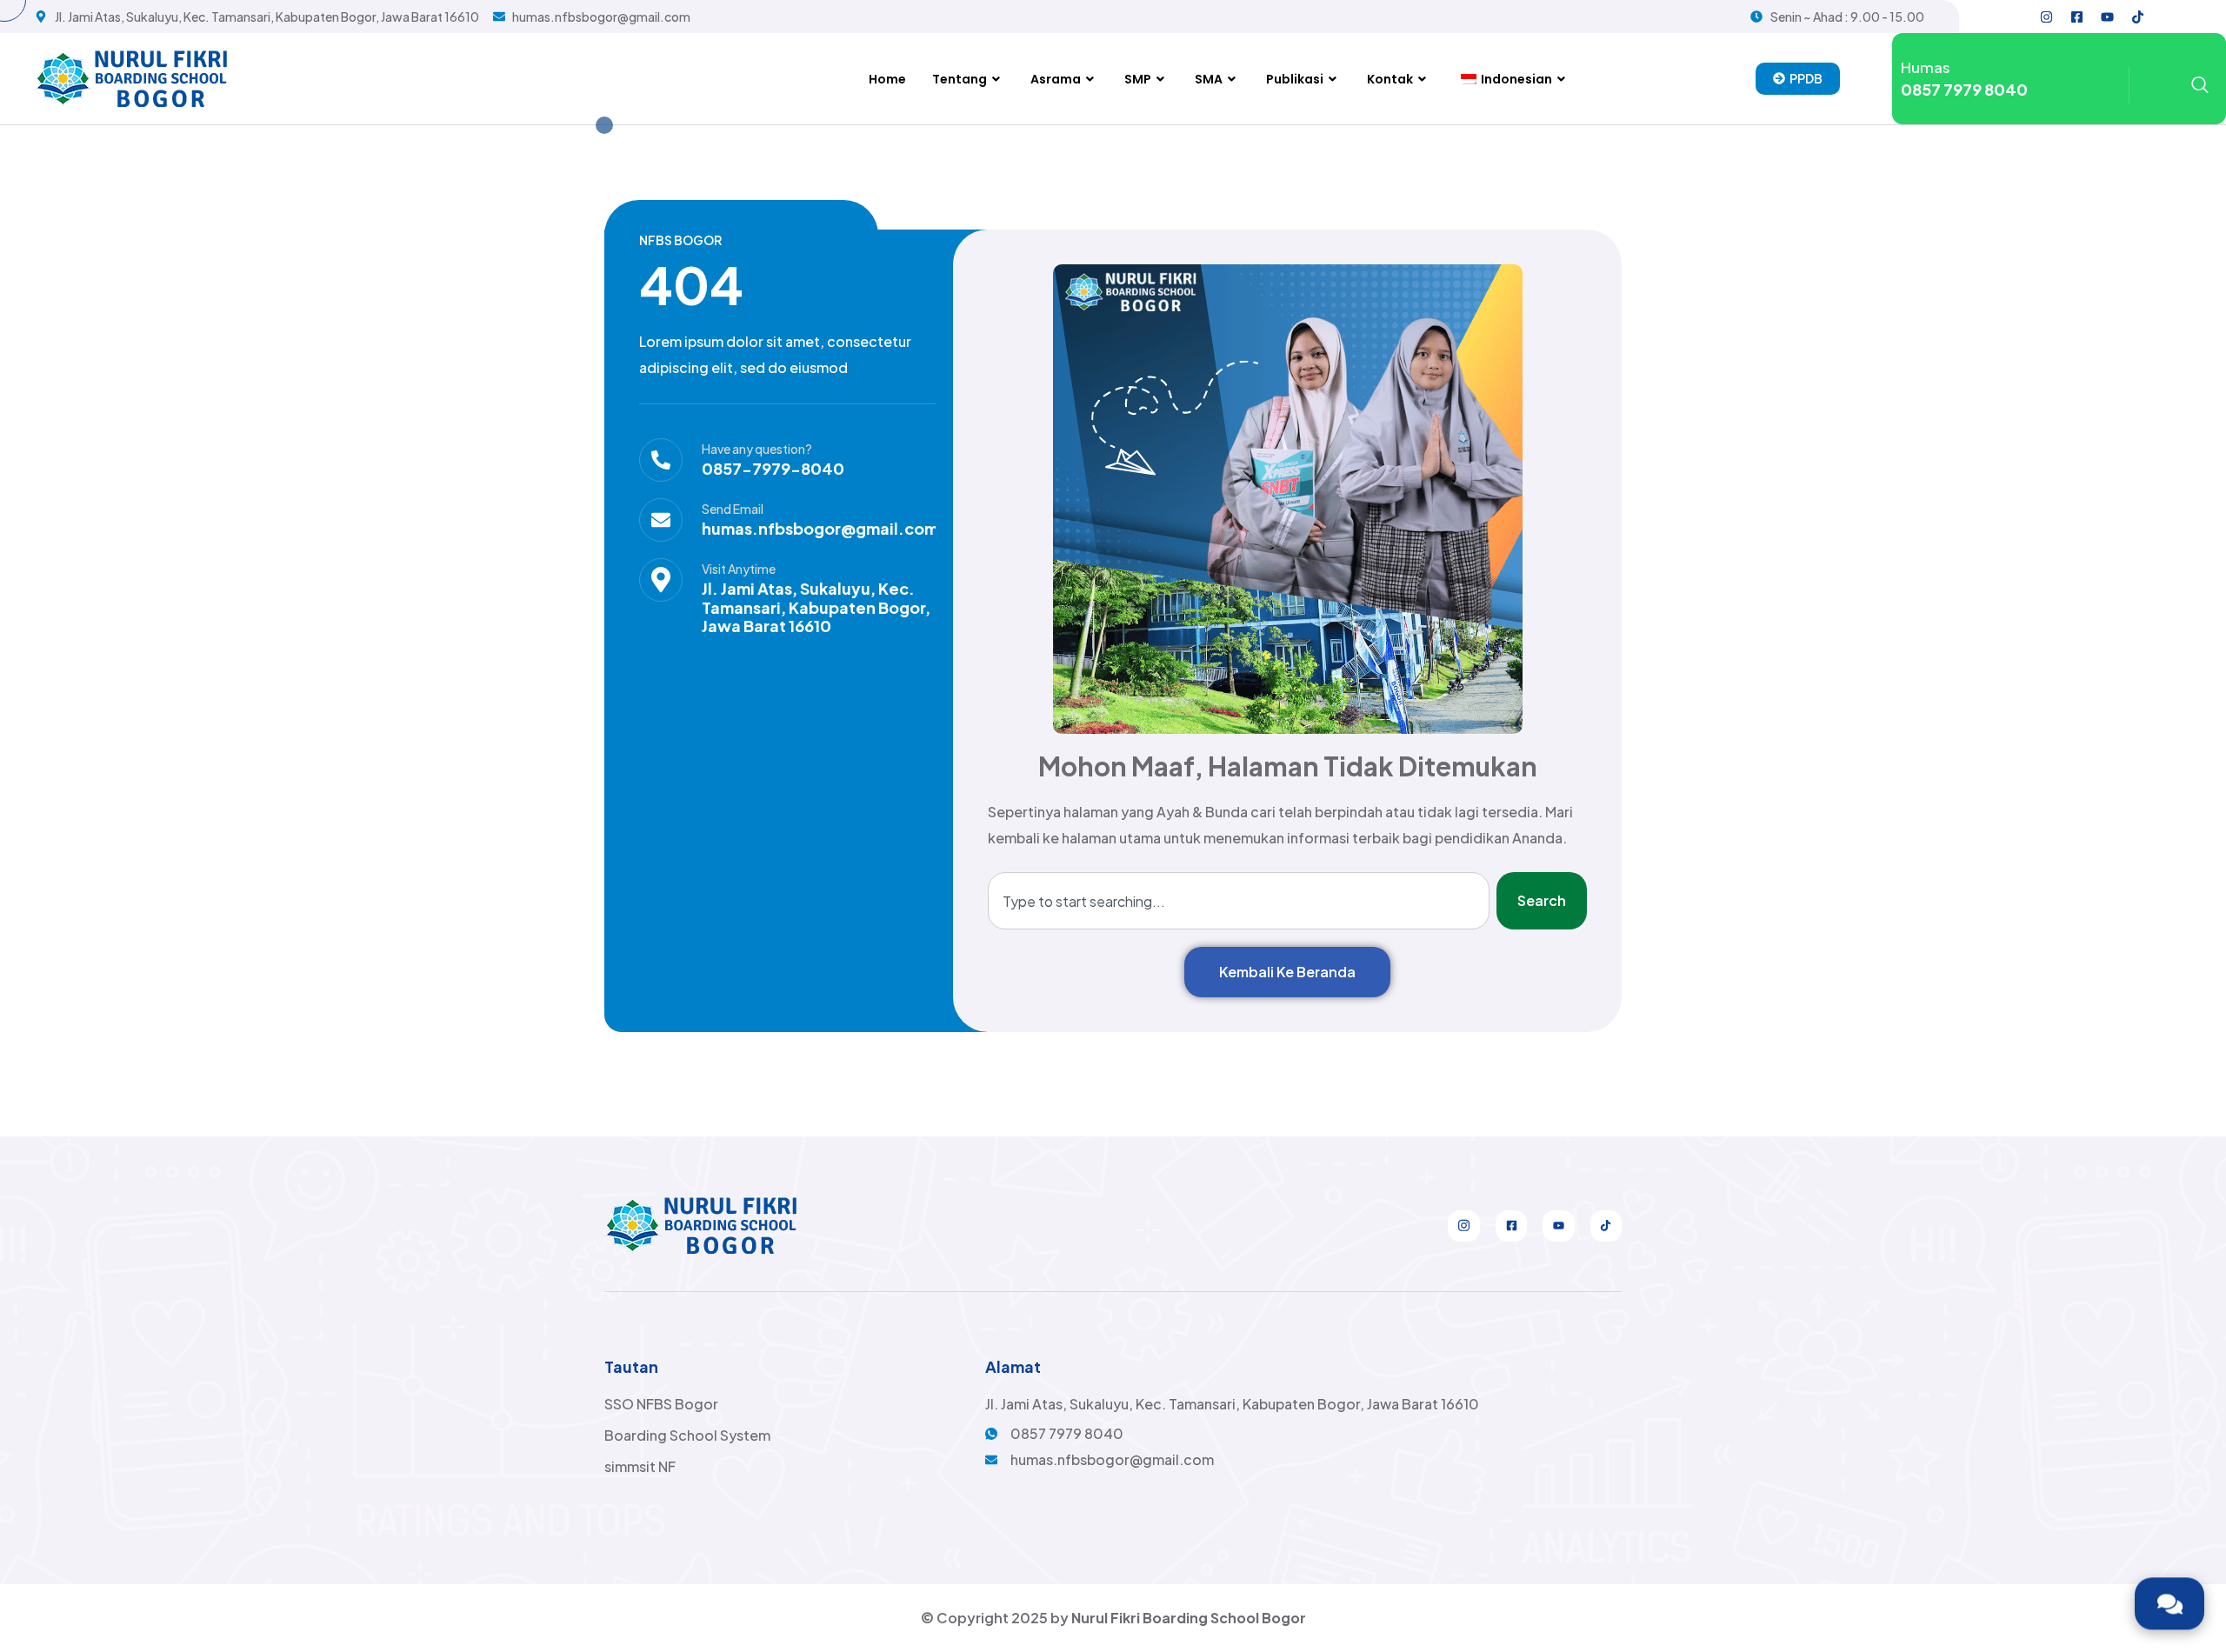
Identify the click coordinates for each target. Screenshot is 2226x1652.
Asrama (1056, 79)
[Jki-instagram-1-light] (1463, 1226)
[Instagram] (2047, 17)
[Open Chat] (2169, 1604)
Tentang (960, 79)
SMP (1138, 79)
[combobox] (1239, 901)
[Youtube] (2108, 17)
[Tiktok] (2138, 17)
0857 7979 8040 (1964, 89)
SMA (1209, 79)
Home (887, 79)
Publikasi (1295, 79)
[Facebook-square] (2077, 17)
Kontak (1390, 79)
